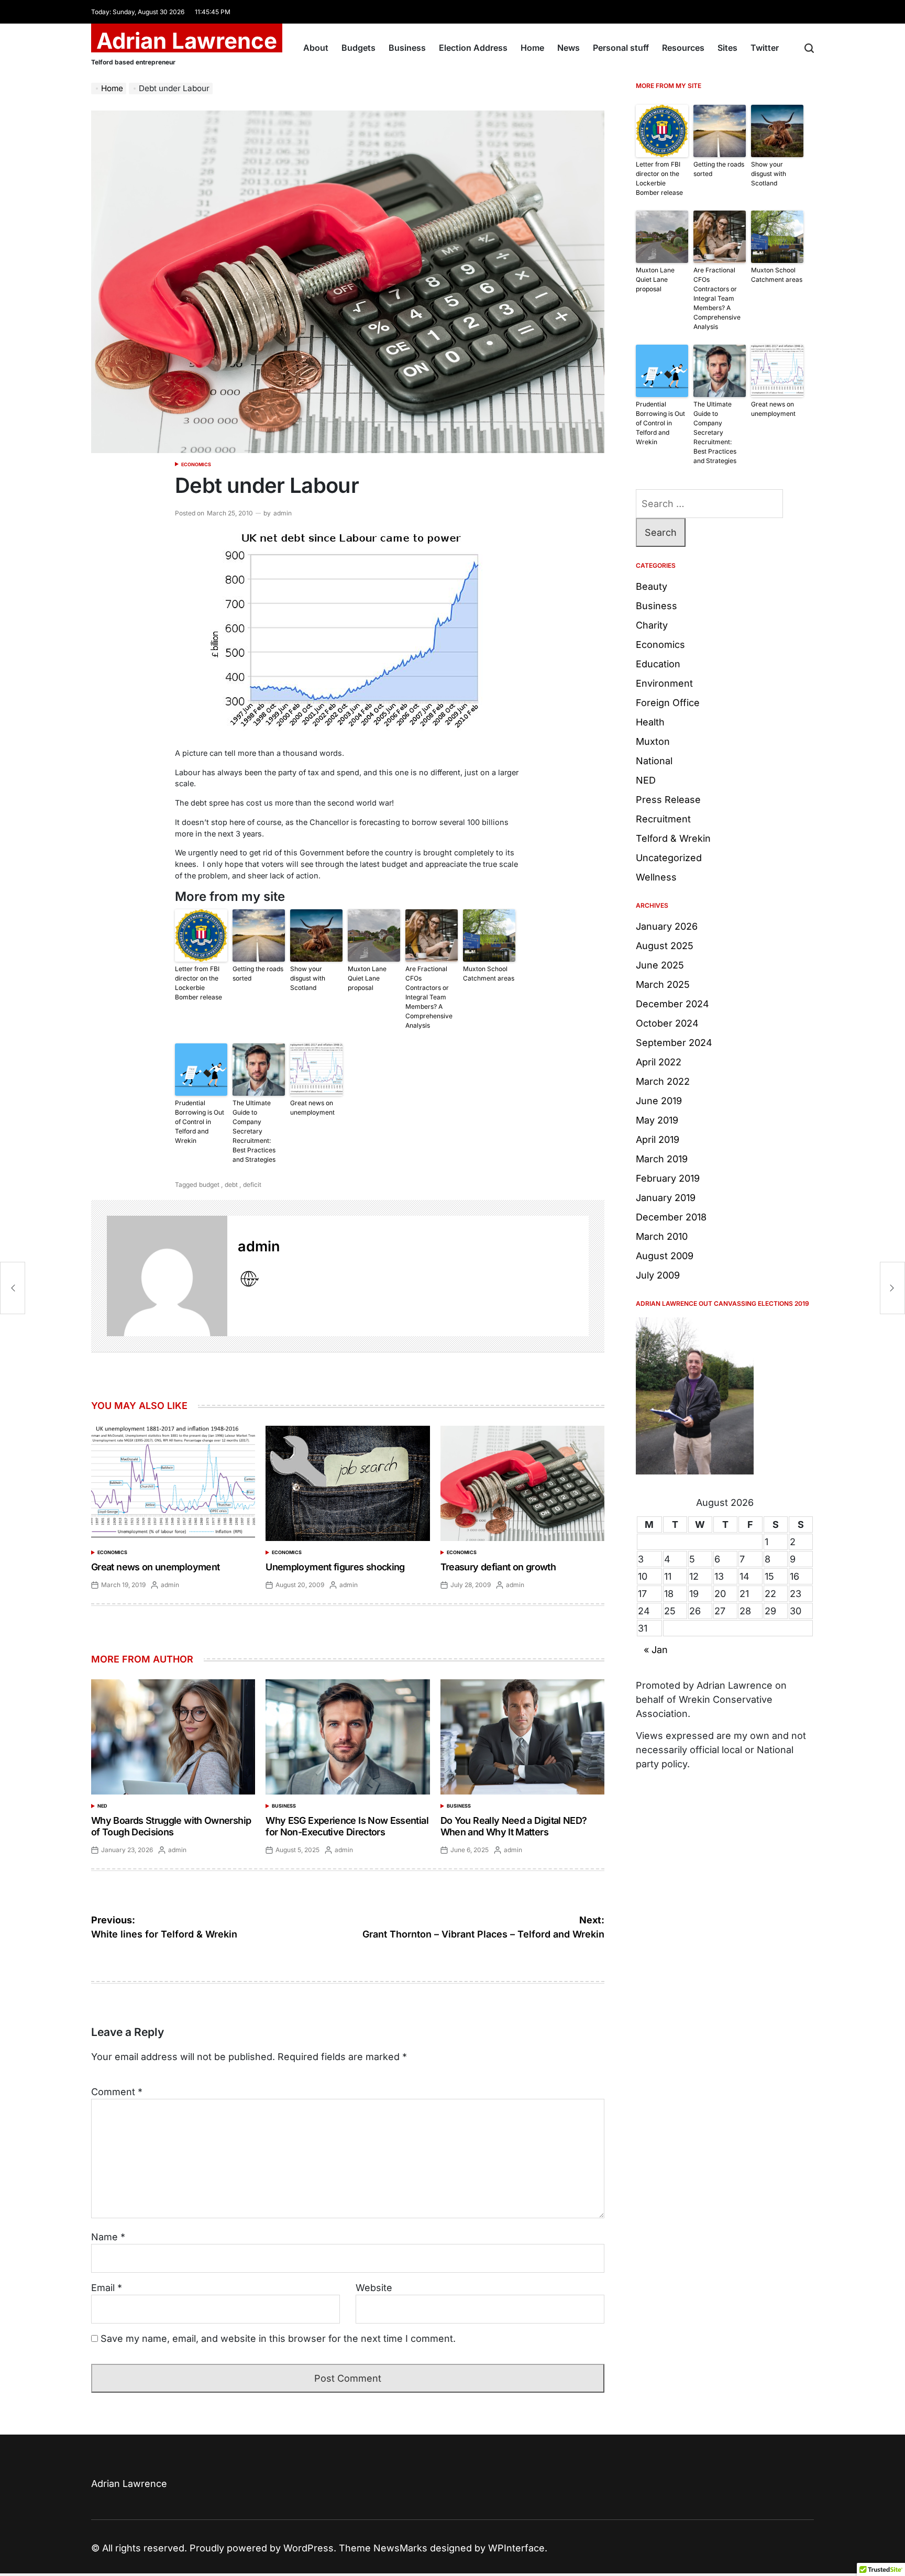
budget (209, 1185)
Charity (652, 625)
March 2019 (662, 1159)
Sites (727, 48)
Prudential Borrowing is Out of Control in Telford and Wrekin (200, 1122)
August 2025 (665, 946)
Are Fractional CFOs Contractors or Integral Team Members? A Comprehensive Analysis (429, 997)
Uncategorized (669, 858)
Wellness (656, 877)
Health (650, 722)
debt (231, 1185)
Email (107, 2288)
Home (532, 48)
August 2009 (665, 1256)
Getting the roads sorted (258, 973)
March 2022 (663, 1081)
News (569, 48)
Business (407, 48)
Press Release (668, 800)
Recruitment (663, 819)
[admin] (167, 1276)
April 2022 (659, 1062)
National (654, 761)
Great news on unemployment (312, 1108)
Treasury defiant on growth (498, 1567)
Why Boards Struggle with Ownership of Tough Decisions (171, 1826)
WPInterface (516, 2548)
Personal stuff (621, 48)
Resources (683, 48)
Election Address (473, 48)
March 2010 (662, 1236)
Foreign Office (668, 703)
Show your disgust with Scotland (308, 978)
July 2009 (658, 1275)
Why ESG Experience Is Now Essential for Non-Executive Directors (347, 1826)
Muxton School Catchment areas (489, 973)
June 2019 (659, 1101)
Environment (664, 683)
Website (374, 2288)
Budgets (358, 48)
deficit (252, 1185)
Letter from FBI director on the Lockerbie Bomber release (198, 983)
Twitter (765, 48)
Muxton (653, 741)
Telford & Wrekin (673, 838)
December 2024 (672, 1004)
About (316, 48)
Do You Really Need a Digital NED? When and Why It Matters (514, 1826)
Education (658, 664)
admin (283, 513)
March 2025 (663, 984)
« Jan (656, 1650)
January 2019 (666, 1198)
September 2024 (674, 1043)
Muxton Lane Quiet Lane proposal (367, 978)
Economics (196, 464)
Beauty (652, 586)
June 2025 (660, 965)
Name (108, 2237)
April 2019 (658, 1140)
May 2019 (657, 1120)
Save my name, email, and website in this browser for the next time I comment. (278, 2338)
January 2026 (667, 926)
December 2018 (671, 1217)
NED (102, 1806)
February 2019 (668, 1178)
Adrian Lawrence (187, 41)
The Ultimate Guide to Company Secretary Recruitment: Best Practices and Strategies (254, 1131)
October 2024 (667, 1023)
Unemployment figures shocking (335, 1567)
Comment (117, 2092)
